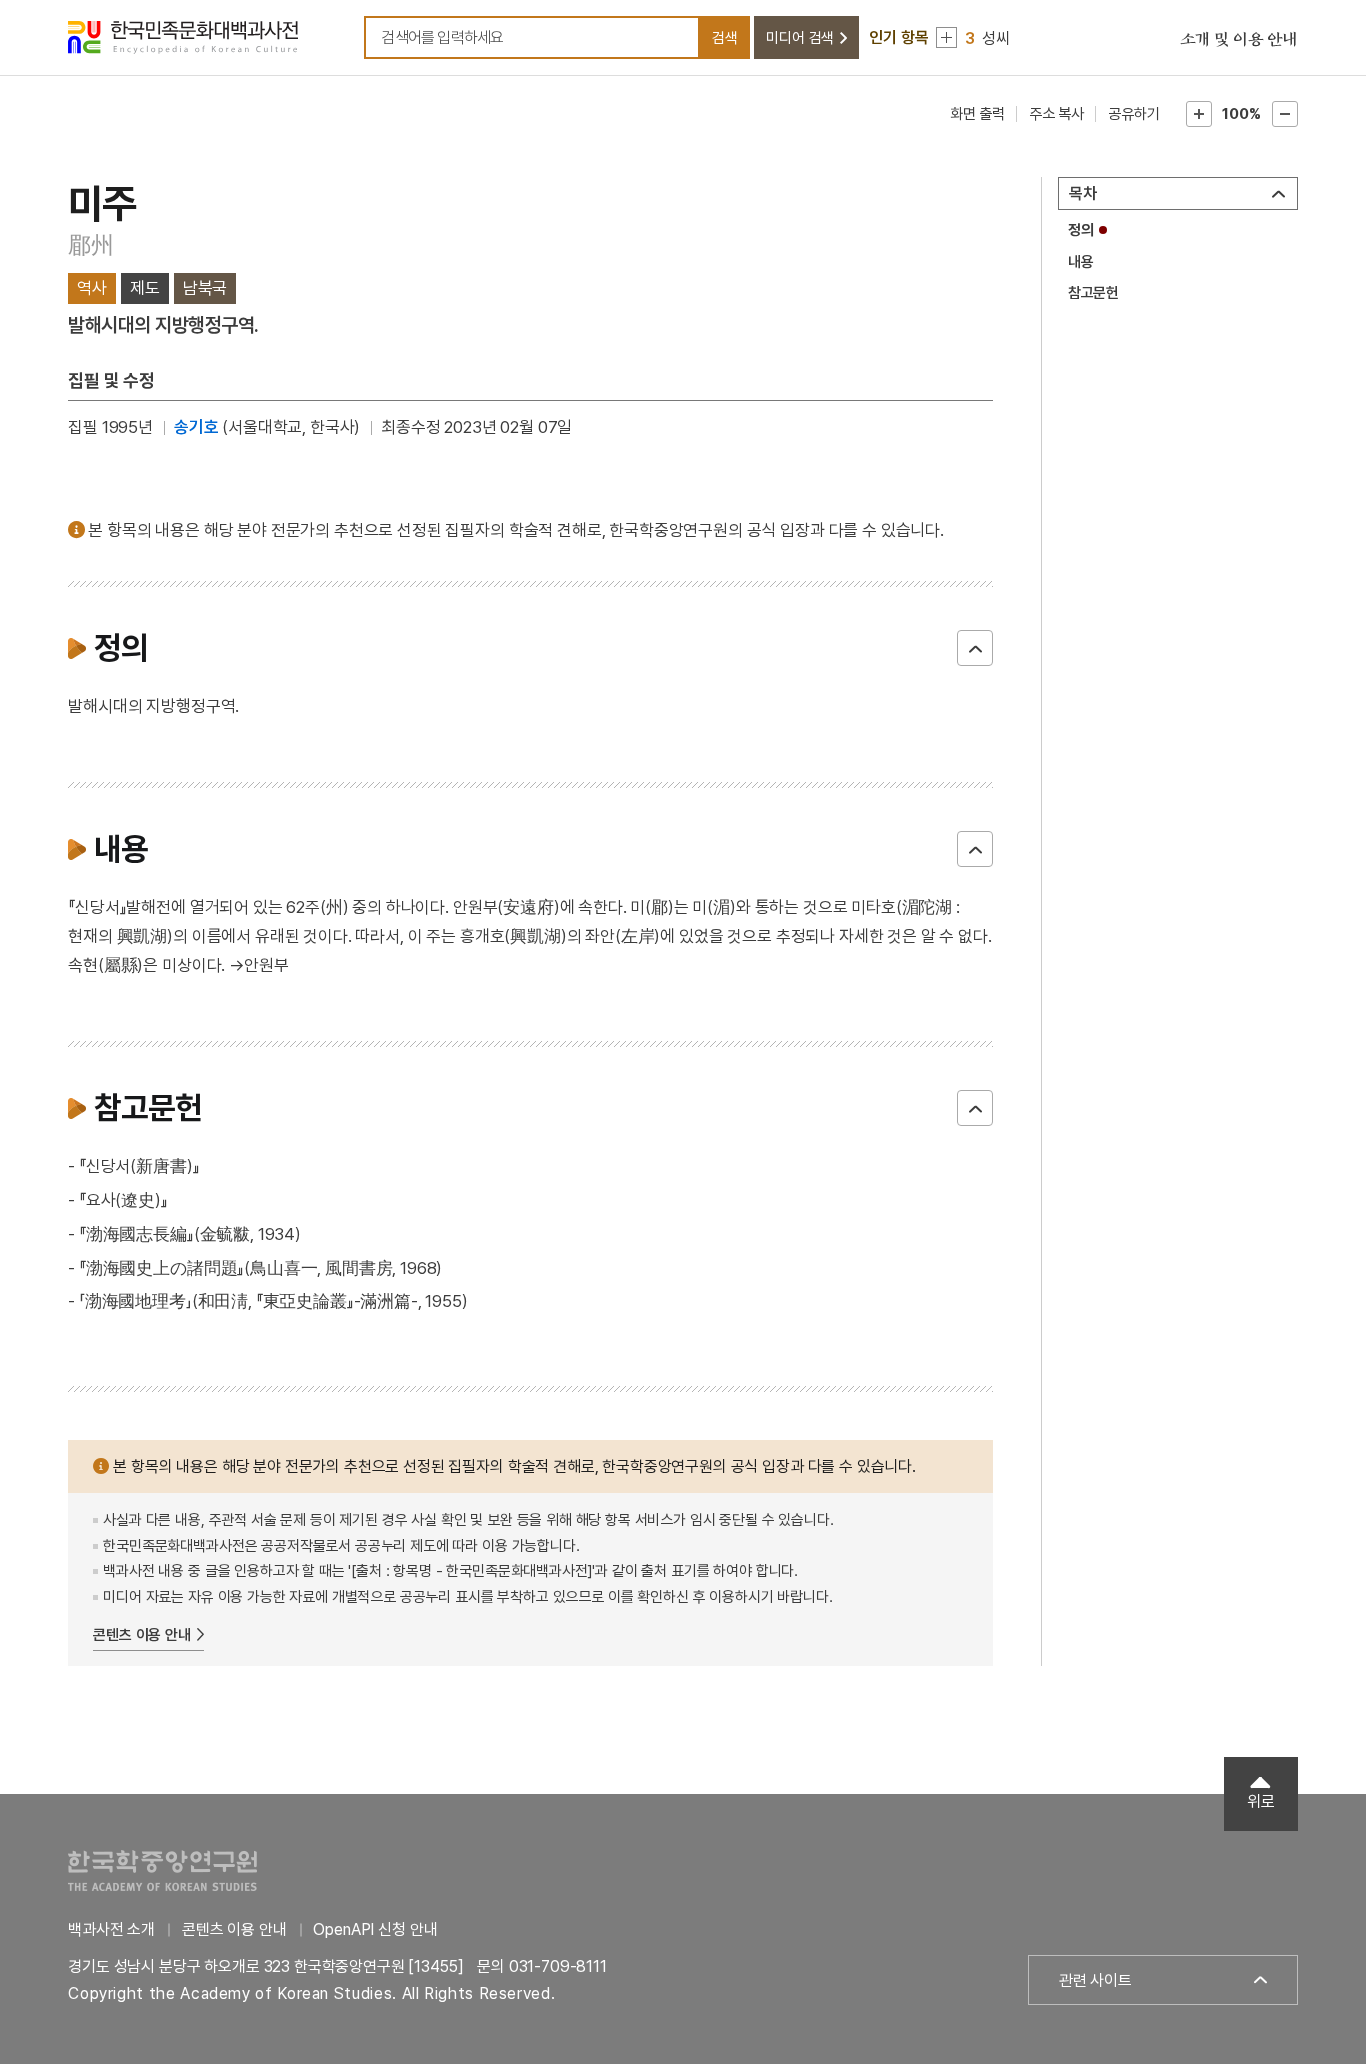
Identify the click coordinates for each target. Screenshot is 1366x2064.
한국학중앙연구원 (162, 1870)
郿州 (91, 244)
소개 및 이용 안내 (1239, 40)
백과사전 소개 (111, 1929)
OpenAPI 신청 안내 (375, 1929)
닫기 (975, 648)
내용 (1081, 262)
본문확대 (1199, 114)
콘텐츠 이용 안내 (142, 1635)
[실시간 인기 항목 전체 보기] (946, 37)
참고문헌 (1093, 293)
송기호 (196, 427)
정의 (1081, 230)
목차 (1083, 193)
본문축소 (1285, 114)
